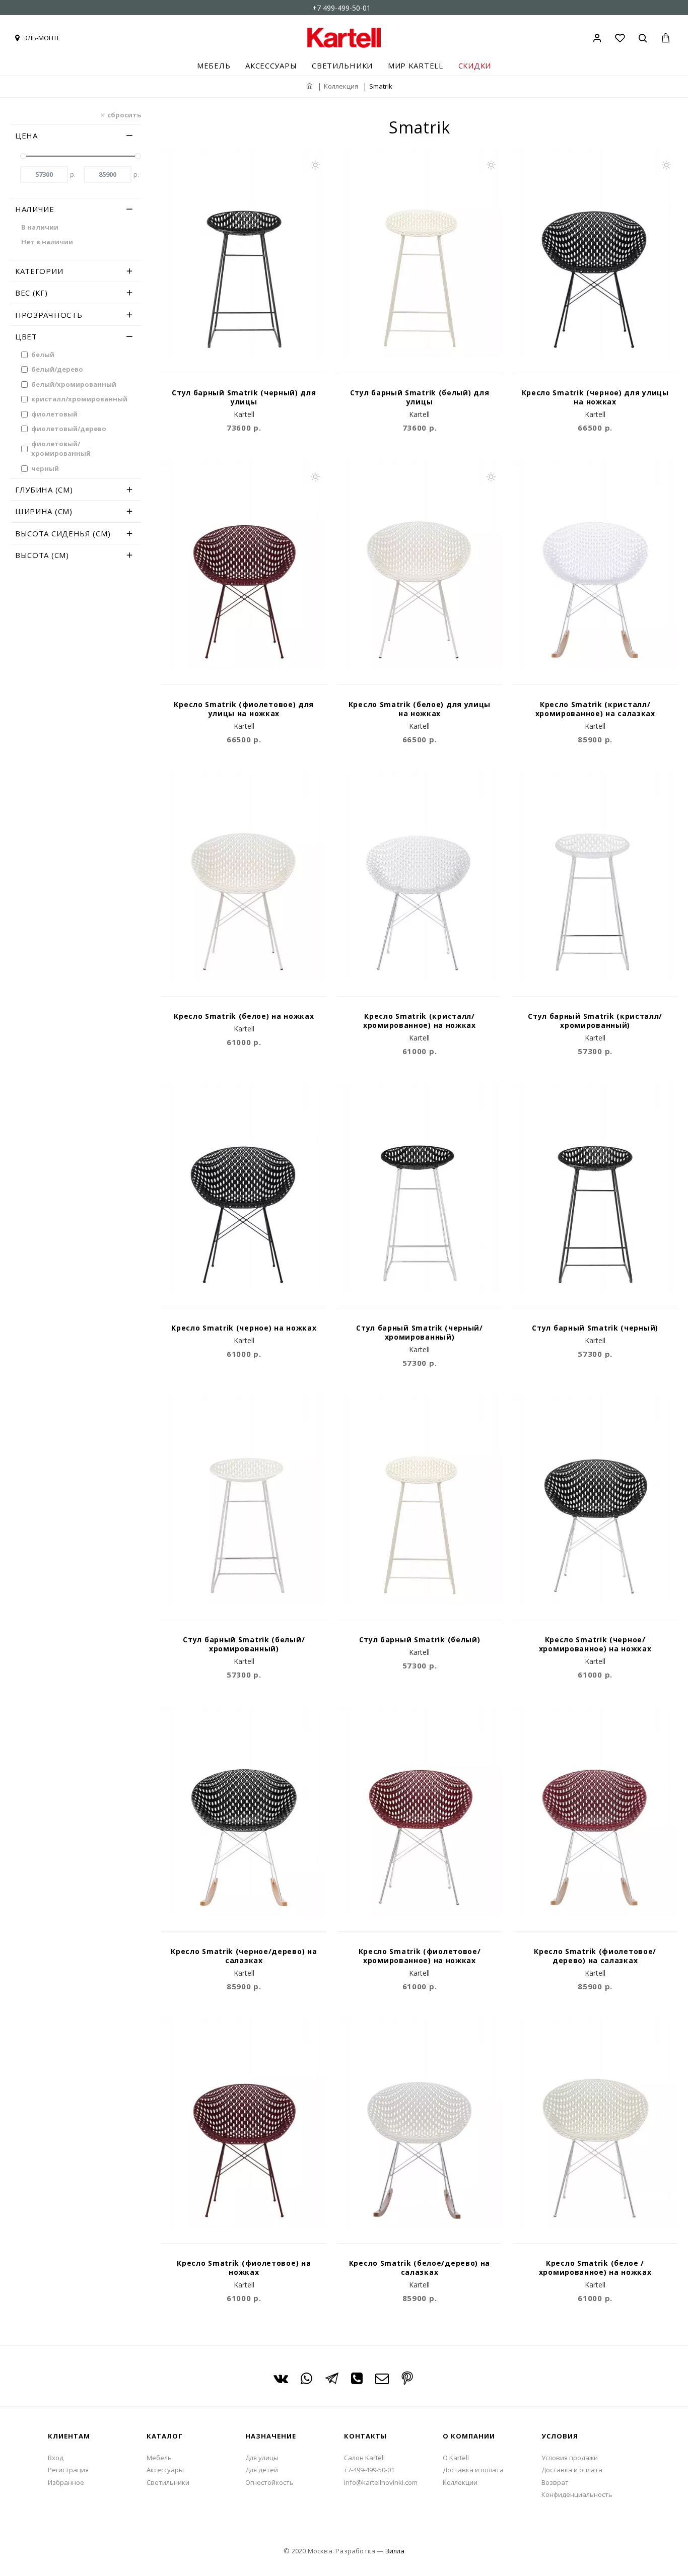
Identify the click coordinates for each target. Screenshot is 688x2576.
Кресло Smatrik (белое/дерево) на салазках (420, 2268)
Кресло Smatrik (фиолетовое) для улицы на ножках (244, 709)
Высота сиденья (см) (63, 533)
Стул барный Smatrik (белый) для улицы (420, 397)
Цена (26, 135)
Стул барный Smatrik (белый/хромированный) (244, 1644)
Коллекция (341, 86)
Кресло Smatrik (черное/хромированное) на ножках (595, 1644)
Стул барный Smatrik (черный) (595, 1328)
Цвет (26, 336)
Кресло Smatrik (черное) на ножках (244, 1328)
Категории (39, 271)
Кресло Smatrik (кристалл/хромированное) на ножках (420, 1021)
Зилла (395, 2551)
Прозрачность (49, 315)
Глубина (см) (44, 490)
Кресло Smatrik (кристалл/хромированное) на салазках (595, 709)
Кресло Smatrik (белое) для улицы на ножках (420, 709)
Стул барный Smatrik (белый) (420, 1640)
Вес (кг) (31, 293)
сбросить (124, 114)
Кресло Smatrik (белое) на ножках (244, 1016)
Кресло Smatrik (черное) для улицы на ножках (595, 397)
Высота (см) (42, 555)
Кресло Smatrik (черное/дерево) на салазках (244, 1956)
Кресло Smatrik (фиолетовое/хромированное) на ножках (420, 1956)
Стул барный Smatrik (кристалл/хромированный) (595, 1021)
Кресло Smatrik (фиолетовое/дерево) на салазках (595, 1956)
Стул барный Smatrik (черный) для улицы (244, 397)
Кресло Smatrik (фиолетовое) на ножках (244, 2268)
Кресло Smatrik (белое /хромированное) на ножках (595, 2268)
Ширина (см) (44, 511)
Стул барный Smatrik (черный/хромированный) (420, 1333)
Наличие (35, 209)
